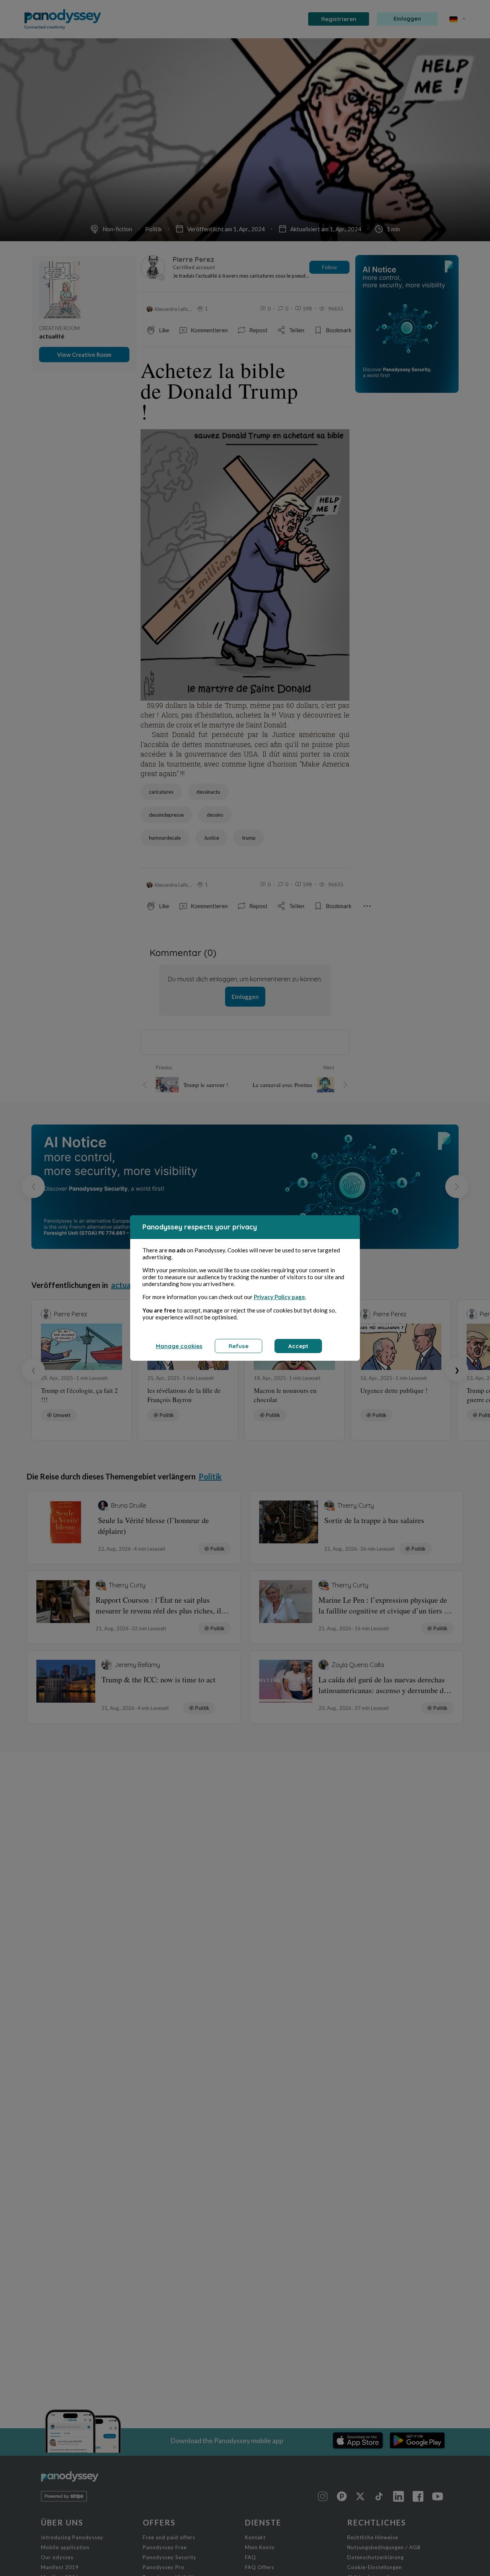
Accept (298, 1346)
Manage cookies (179, 1346)
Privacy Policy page (279, 1297)
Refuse (238, 1346)
